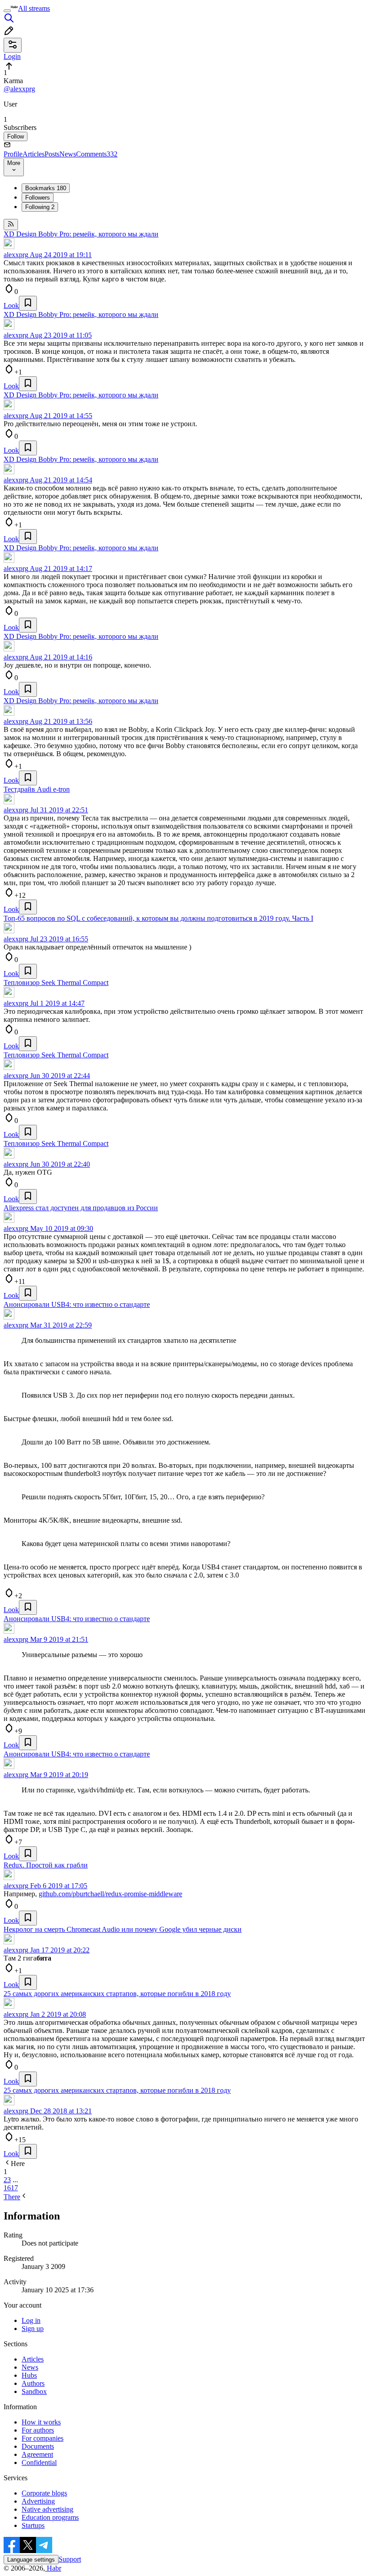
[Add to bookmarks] (28, 303)
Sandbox (34, 2391)
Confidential (39, 2462)
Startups (33, 2525)
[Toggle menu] (7, 11)
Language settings (31, 2560)
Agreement (37, 2454)
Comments (97, 154)
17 (14, 2188)
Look (11, 305)
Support (70, 2559)
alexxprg (16, 255)
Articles (34, 154)
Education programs (50, 2517)
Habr (53, 2568)
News (68, 154)
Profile (13, 154)
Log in (31, 2320)
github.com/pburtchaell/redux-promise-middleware (110, 1894)
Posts (52, 154)
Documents (38, 2446)
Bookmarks (46, 188)
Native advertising (47, 2509)
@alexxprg (19, 89)
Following (40, 207)
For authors (38, 2430)
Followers (38, 198)
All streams (34, 8)
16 (7, 2188)
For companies (43, 2438)
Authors (33, 2383)
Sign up (33, 2329)
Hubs (29, 2375)
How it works (41, 2422)
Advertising (38, 2501)
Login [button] (12, 56)
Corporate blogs (44, 2493)
